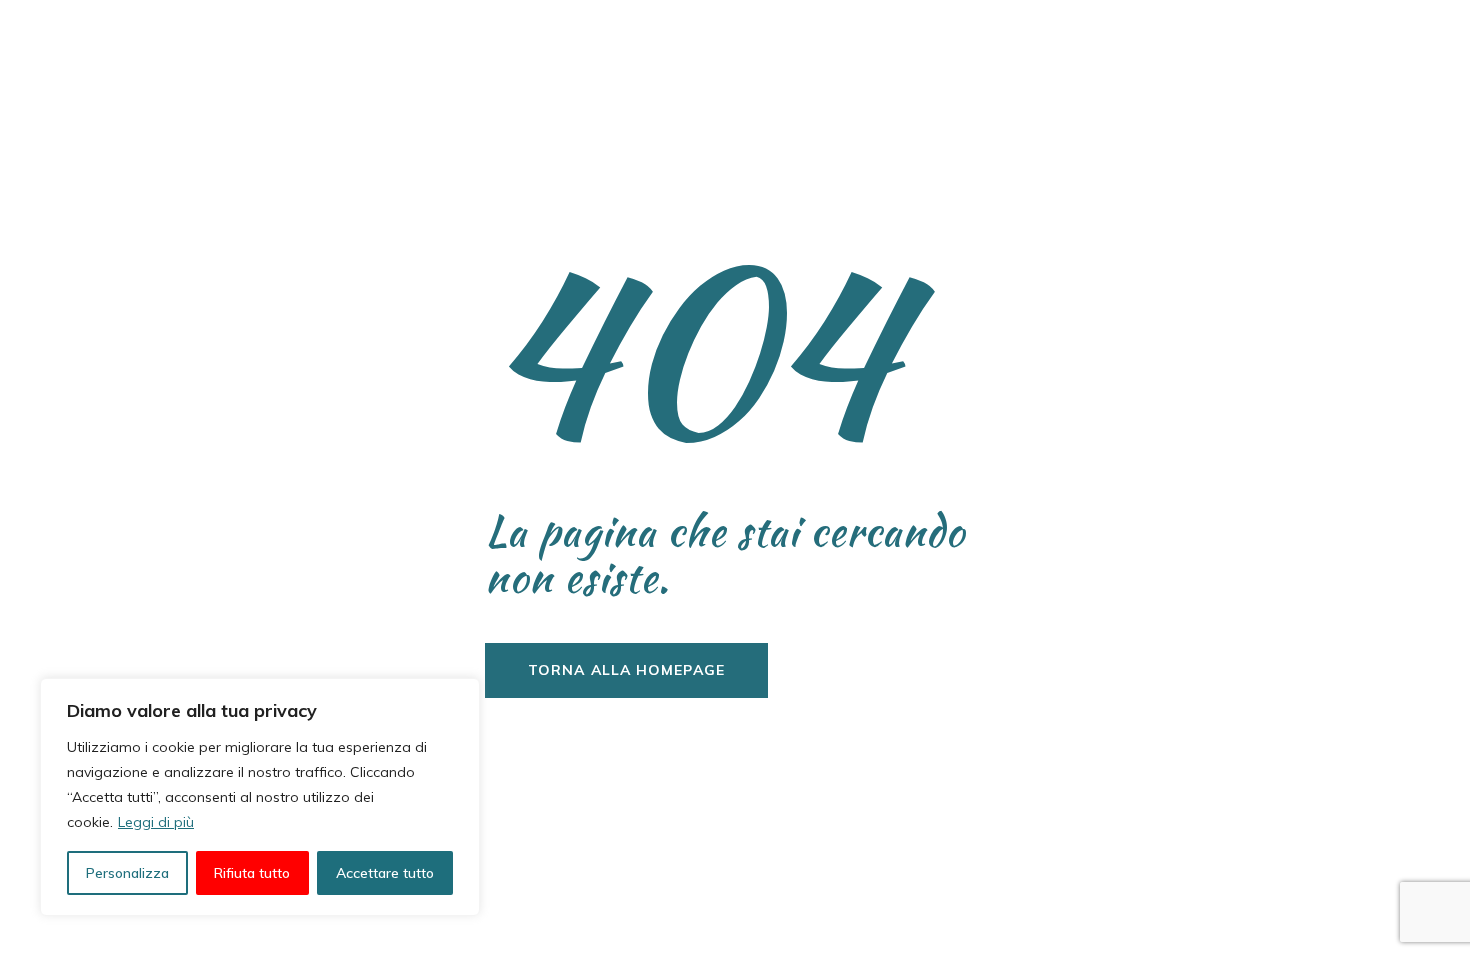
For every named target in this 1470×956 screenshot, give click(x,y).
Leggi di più (156, 822)
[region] (260, 797)
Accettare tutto (385, 873)
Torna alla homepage (626, 670)
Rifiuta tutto (252, 873)
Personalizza (127, 873)
